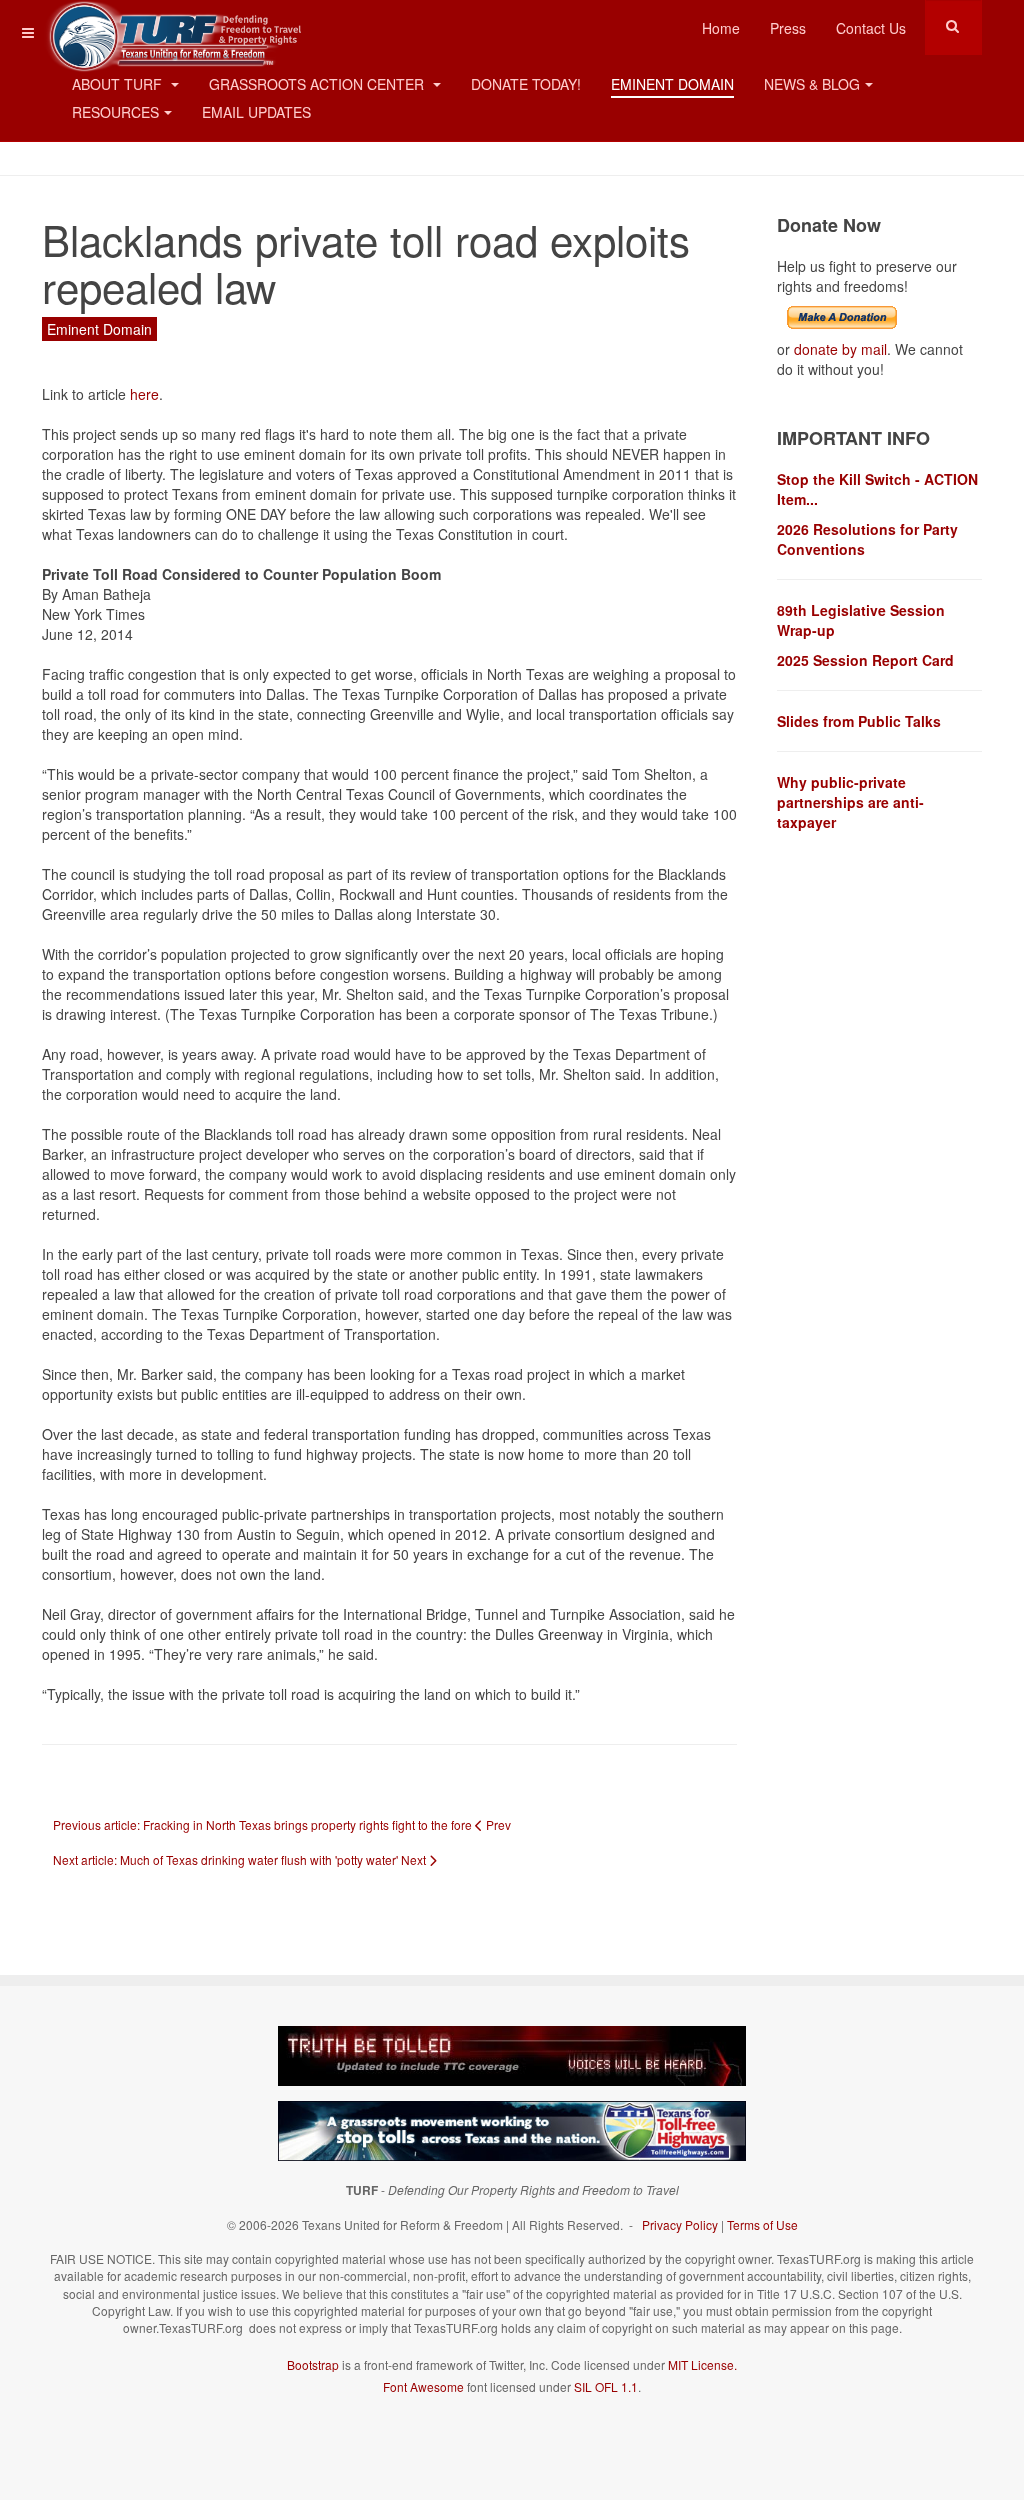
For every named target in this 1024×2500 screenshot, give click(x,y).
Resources (115, 112)
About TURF (119, 84)
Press (788, 28)
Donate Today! (526, 84)
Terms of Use (762, 2224)
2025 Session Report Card (865, 660)
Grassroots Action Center (318, 84)
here (144, 394)
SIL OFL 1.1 (606, 2386)
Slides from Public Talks (859, 721)
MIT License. (702, 2364)
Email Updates (256, 112)
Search (952, 26)
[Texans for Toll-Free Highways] (512, 2129)
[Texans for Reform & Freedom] (172, 27)
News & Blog (812, 84)
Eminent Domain (672, 84)
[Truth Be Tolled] (512, 2054)
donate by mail (840, 349)
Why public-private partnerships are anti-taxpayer (850, 802)
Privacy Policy (680, 2224)
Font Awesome (423, 2386)
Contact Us (871, 28)
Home (721, 28)
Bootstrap (313, 2364)
